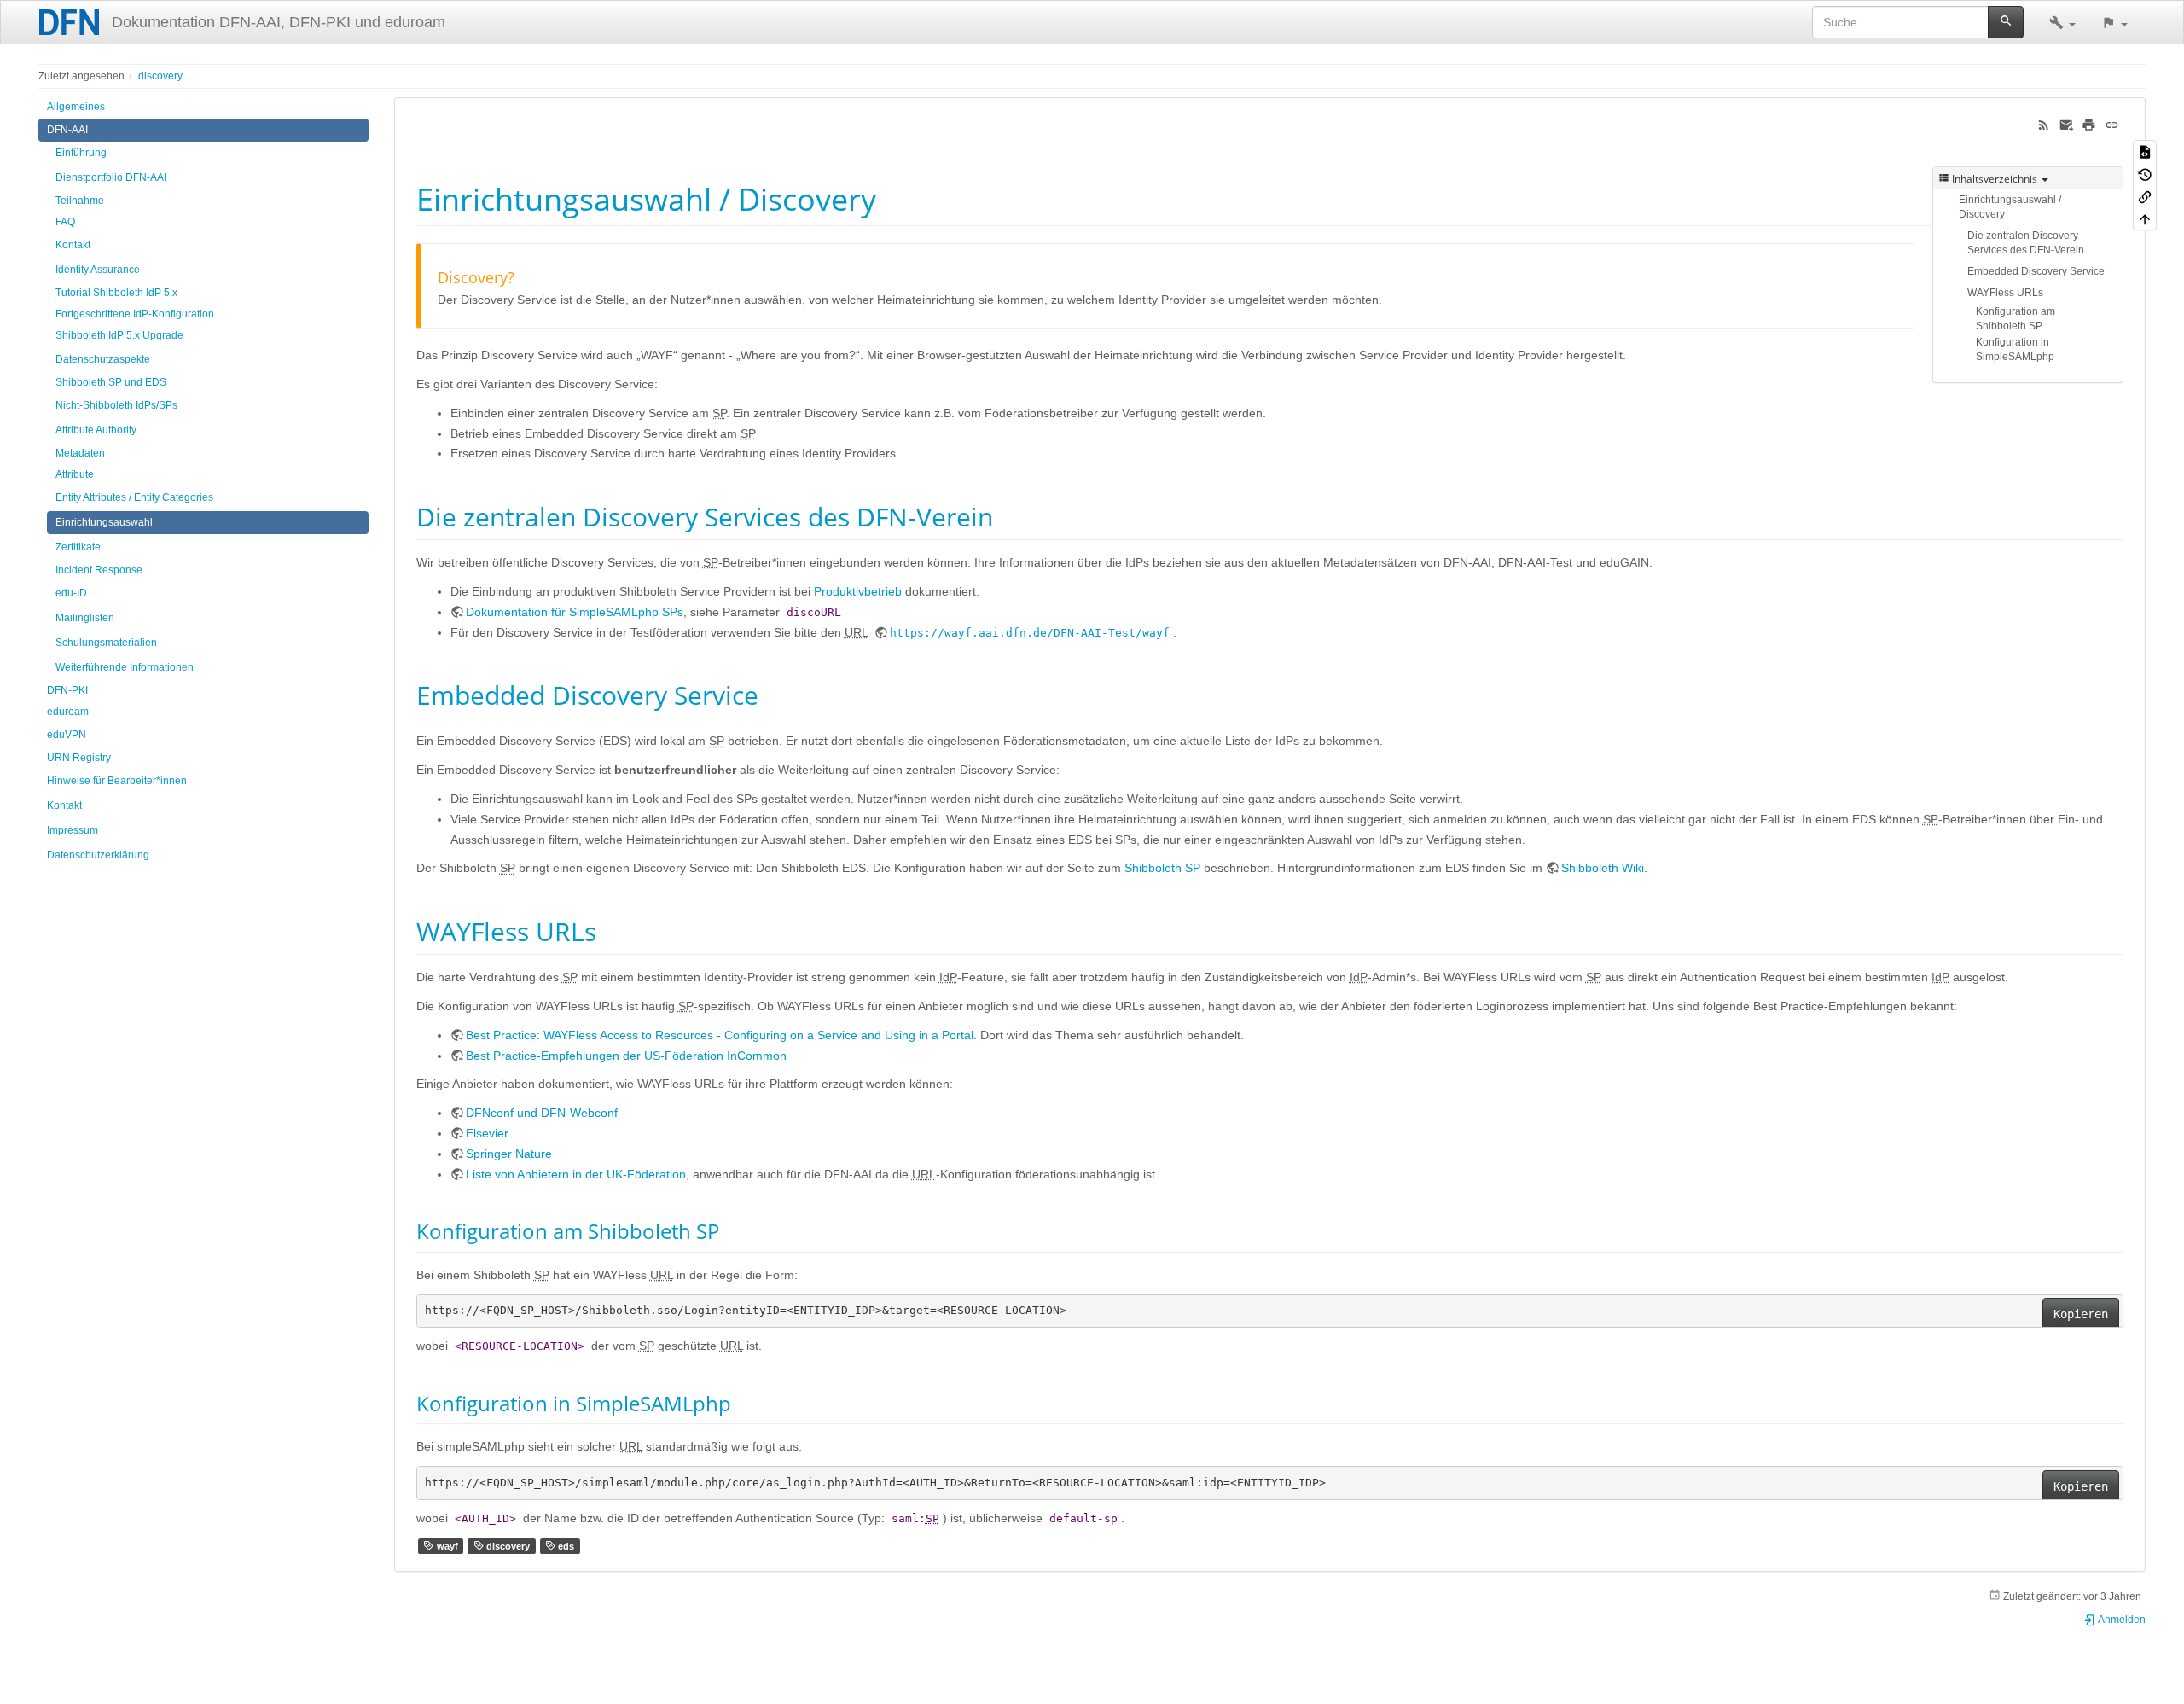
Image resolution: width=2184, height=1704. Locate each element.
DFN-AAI (67, 130)
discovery (160, 76)
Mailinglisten (85, 618)
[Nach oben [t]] (2145, 218)
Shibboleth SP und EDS (111, 382)
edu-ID (71, 593)
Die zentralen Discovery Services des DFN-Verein (2026, 243)
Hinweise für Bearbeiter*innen (117, 781)
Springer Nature (509, 1154)
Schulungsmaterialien (106, 643)
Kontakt (73, 245)
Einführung (81, 153)
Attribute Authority (96, 430)
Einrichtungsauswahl (104, 522)
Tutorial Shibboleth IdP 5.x (116, 293)
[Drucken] (2089, 124)
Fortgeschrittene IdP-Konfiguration (135, 314)
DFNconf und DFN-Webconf (542, 1113)
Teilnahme (80, 201)
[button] (2062, 22)
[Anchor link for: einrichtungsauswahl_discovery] (892, 197)
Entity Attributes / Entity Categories (134, 497)
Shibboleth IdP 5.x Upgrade (119, 335)
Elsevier (487, 1133)
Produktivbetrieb (858, 591)
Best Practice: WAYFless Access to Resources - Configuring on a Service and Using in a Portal (720, 1035)
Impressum (73, 830)
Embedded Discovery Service (2036, 271)
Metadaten (80, 453)
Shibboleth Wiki (1603, 868)
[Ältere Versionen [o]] (2145, 173)
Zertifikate (78, 547)
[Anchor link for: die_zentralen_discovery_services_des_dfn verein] (1006, 515)
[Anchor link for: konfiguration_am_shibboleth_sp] (729, 1230)
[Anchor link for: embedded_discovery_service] (771, 694)
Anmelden (2121, 1620)
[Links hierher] (2145, 196)
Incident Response (99, 570)
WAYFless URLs (2005, 293)
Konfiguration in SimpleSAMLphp (2015, 349)
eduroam (68, 712)
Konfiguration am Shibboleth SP (2016, 319)
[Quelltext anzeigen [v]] (2145, 151)
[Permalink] (2112, 124)
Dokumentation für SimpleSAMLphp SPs (575, 612)
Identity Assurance (98, 270)
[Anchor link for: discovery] (522, 276)
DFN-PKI (67, 690)
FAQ (65, 222)
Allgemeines (76, 107)
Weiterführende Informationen (125, 667)
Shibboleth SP (1162, 868)
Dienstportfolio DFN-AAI (111, 177)
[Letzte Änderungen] (2044, 124)
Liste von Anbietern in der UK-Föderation (576, 1174)
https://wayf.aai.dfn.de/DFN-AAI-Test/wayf (1030, 633)
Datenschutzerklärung (98, 855)
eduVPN (67, 735)
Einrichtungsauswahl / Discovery (2010, 207)
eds (565, 1546)
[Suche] (2006, 22)
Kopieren (2081, 1314)
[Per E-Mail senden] (2067, 124)
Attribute (75, 474)
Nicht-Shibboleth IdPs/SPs (116, 405)
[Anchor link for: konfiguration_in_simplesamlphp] (741, 1402)
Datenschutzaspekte (103, 359)
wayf (446, 1546)
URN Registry (79, 758)
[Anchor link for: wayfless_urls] (609, 930)
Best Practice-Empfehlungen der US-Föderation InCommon (626, 1056)
